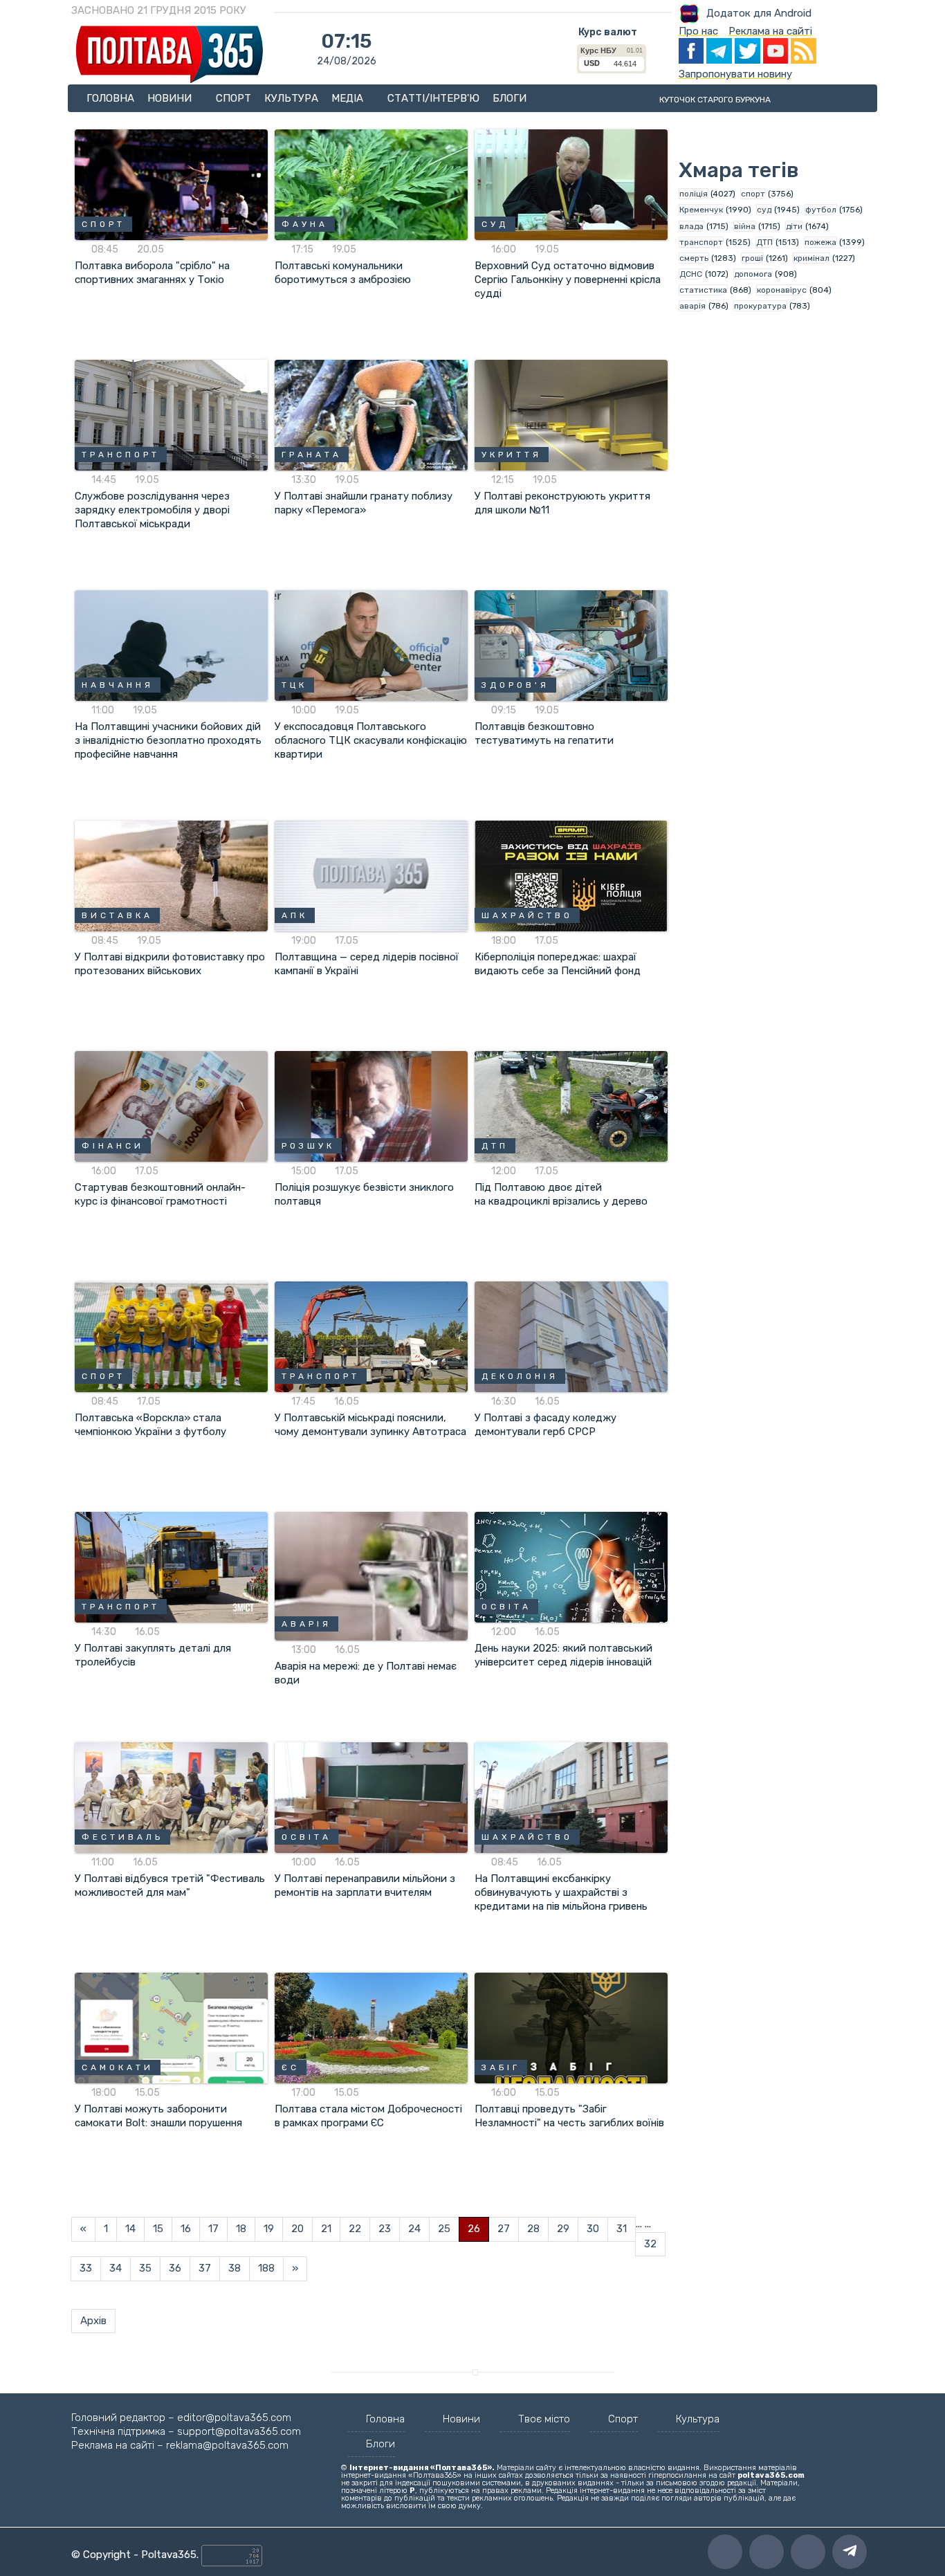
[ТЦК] (371, 645)
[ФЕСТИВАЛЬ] (171, 1797)
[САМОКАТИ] (171, 2027)
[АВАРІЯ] (371, 1575)
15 (158, 2229)
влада (691, 226)
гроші (752, 258)
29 (563, 2229)
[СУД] (571, 184)
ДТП (764, 242)
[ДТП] (571, 1106)
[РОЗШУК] (371, 1106)
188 (266, 2268)
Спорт (233, 98)
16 (186, 2229)
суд (764, 210)
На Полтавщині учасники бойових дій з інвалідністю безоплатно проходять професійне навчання (168, 740)
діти (794, 226)
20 (297, 2229)
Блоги (510, 98)
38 (235, 2268)
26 (474, 2229)
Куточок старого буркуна (715, 100)
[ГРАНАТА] (371, 414)
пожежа (820, 242)
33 (86, 2268)
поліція (694, 194)
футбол (821, 210)
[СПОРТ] (171, 184)
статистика (703, 290)
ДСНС (691, 274)
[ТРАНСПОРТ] (171, 414)
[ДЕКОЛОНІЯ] (571, 1336)
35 (145, 2268)
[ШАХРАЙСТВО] (571, 875)
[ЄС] (371, 2027)
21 (326, 2229)
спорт (753, 194)
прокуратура (760, 306)
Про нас (698, 31)
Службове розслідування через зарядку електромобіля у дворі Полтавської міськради (152, 510)
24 (414, 2229)
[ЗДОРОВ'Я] (571, 645)
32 (650, 2244)
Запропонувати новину (735, 74)
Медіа (349, 98)
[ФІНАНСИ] (171, 1106)
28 (533, 2229)
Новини (171, 98)
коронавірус (782, 290)
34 (116, 2268)
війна (745, 226)
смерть (694, 258)
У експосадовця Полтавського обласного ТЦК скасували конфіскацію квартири (371, 740)
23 (385, 2229)
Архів (93, 2321)
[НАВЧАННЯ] (171, 645)
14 (130, 2229)
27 (504, 2229)
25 (444, 2229)
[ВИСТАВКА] (171, 875)
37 (205, 2268)
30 (593, 2229)
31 (622, 2229)
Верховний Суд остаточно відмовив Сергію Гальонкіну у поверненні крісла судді (568, 280)
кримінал (811, 258)
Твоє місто (544, 2419)
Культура (291, 98)
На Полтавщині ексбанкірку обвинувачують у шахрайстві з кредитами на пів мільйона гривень (561, 1892)
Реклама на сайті (770, 31)
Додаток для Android (759, 13)
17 (213, 2229)
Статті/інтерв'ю (433, 98)
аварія (692, 306)
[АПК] (371, 875)
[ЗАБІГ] (571, 2027)
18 (241, 2229)
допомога (753, 274)
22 (355, 2229)
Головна (110, 98)
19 (269, 2229)
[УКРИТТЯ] (571, 414)
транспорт (701, 242)
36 (175, 2268)
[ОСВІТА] (571, 1566)
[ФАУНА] (371, 184)
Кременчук (701, 210)
